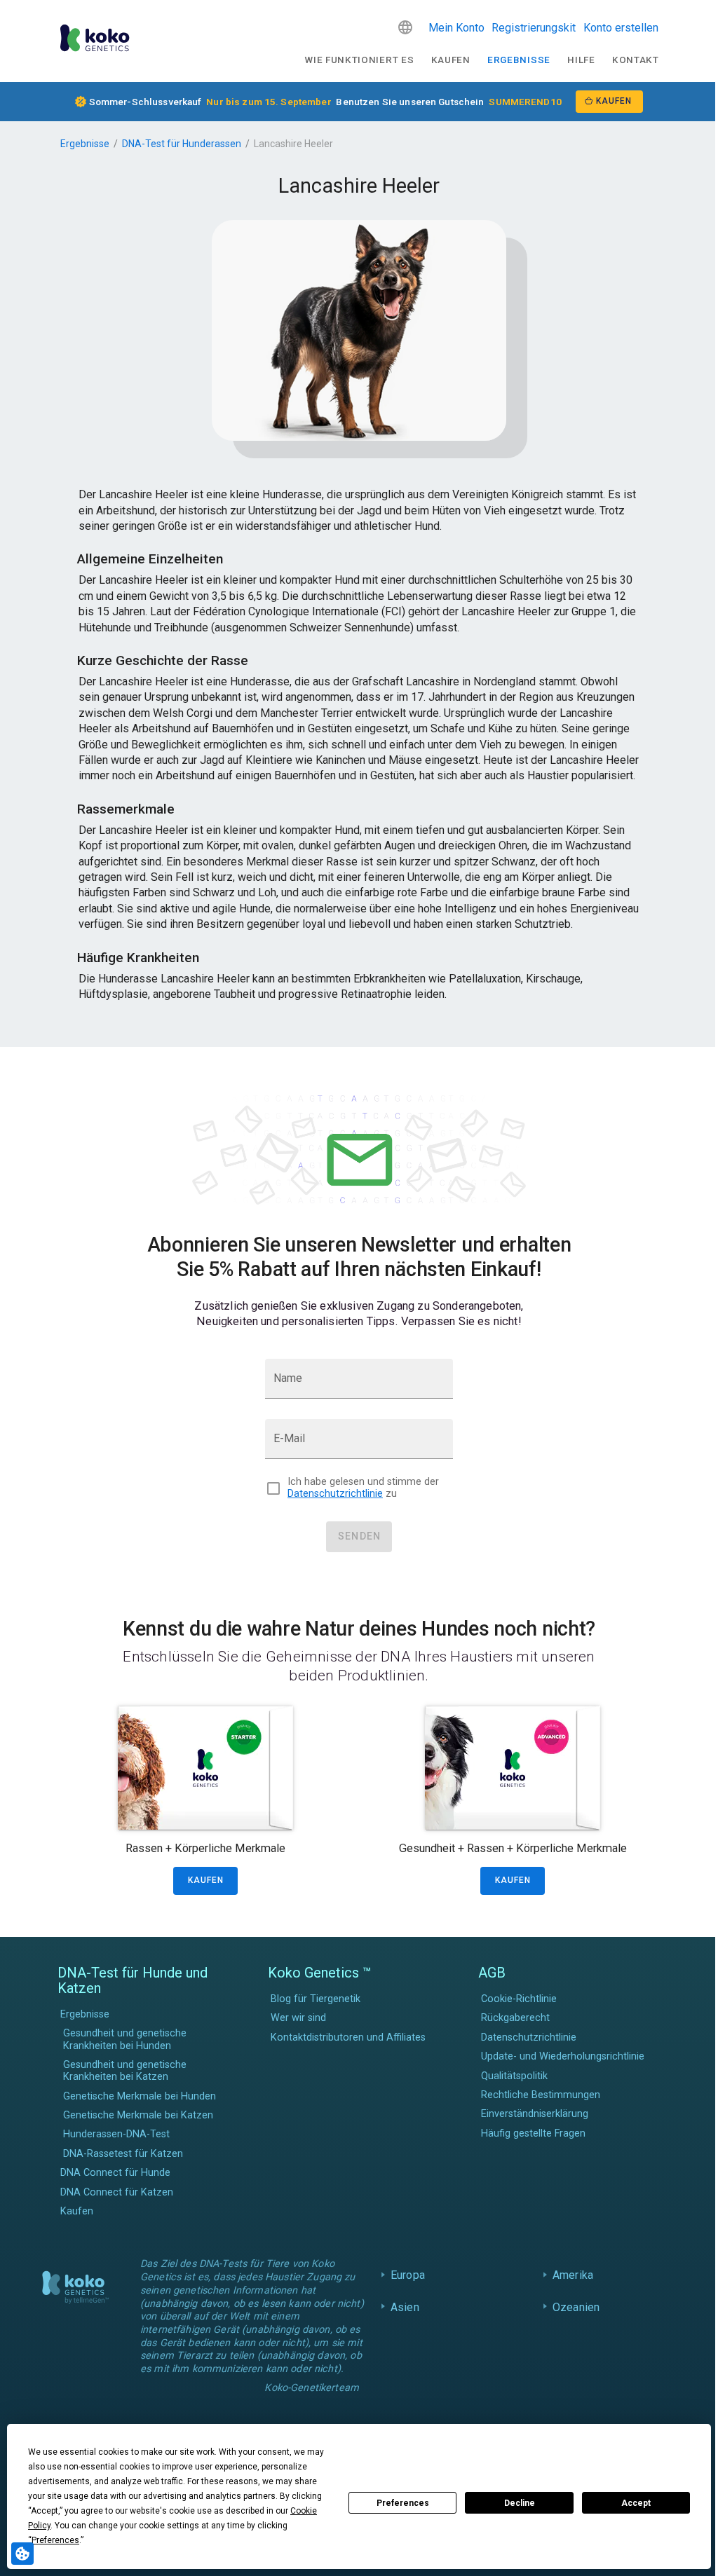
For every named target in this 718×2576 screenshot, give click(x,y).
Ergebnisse (519, 60)
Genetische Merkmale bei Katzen (138, 2115)
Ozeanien (573, 2307)
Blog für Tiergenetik (316, 1999)
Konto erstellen (621, 28)
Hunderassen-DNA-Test (116, 2134)
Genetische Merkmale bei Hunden (140, 2096)
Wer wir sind (298, 2018)
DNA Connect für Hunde (115, 2173)
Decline (520, 2503)
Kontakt (636, 60)
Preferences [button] (55, 2540)
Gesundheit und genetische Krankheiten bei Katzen (125, 2071)
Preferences (403, 2503)
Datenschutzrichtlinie (335, 1494)
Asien (401, 2307)
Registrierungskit (534, 28)
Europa (404, 2275)
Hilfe (581, 60)
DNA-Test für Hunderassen (182, 144)
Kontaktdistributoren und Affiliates (348, 2037)
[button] (405, 27)
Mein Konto (456, 28)
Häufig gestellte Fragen (533, 2133)
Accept (636, 2503)
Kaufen (451, 60)
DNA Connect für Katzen (117, 2192)
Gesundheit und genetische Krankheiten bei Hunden (125, 2039)
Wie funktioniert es (359, 60)
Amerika (569, 2275)
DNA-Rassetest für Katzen (123, 2154)
